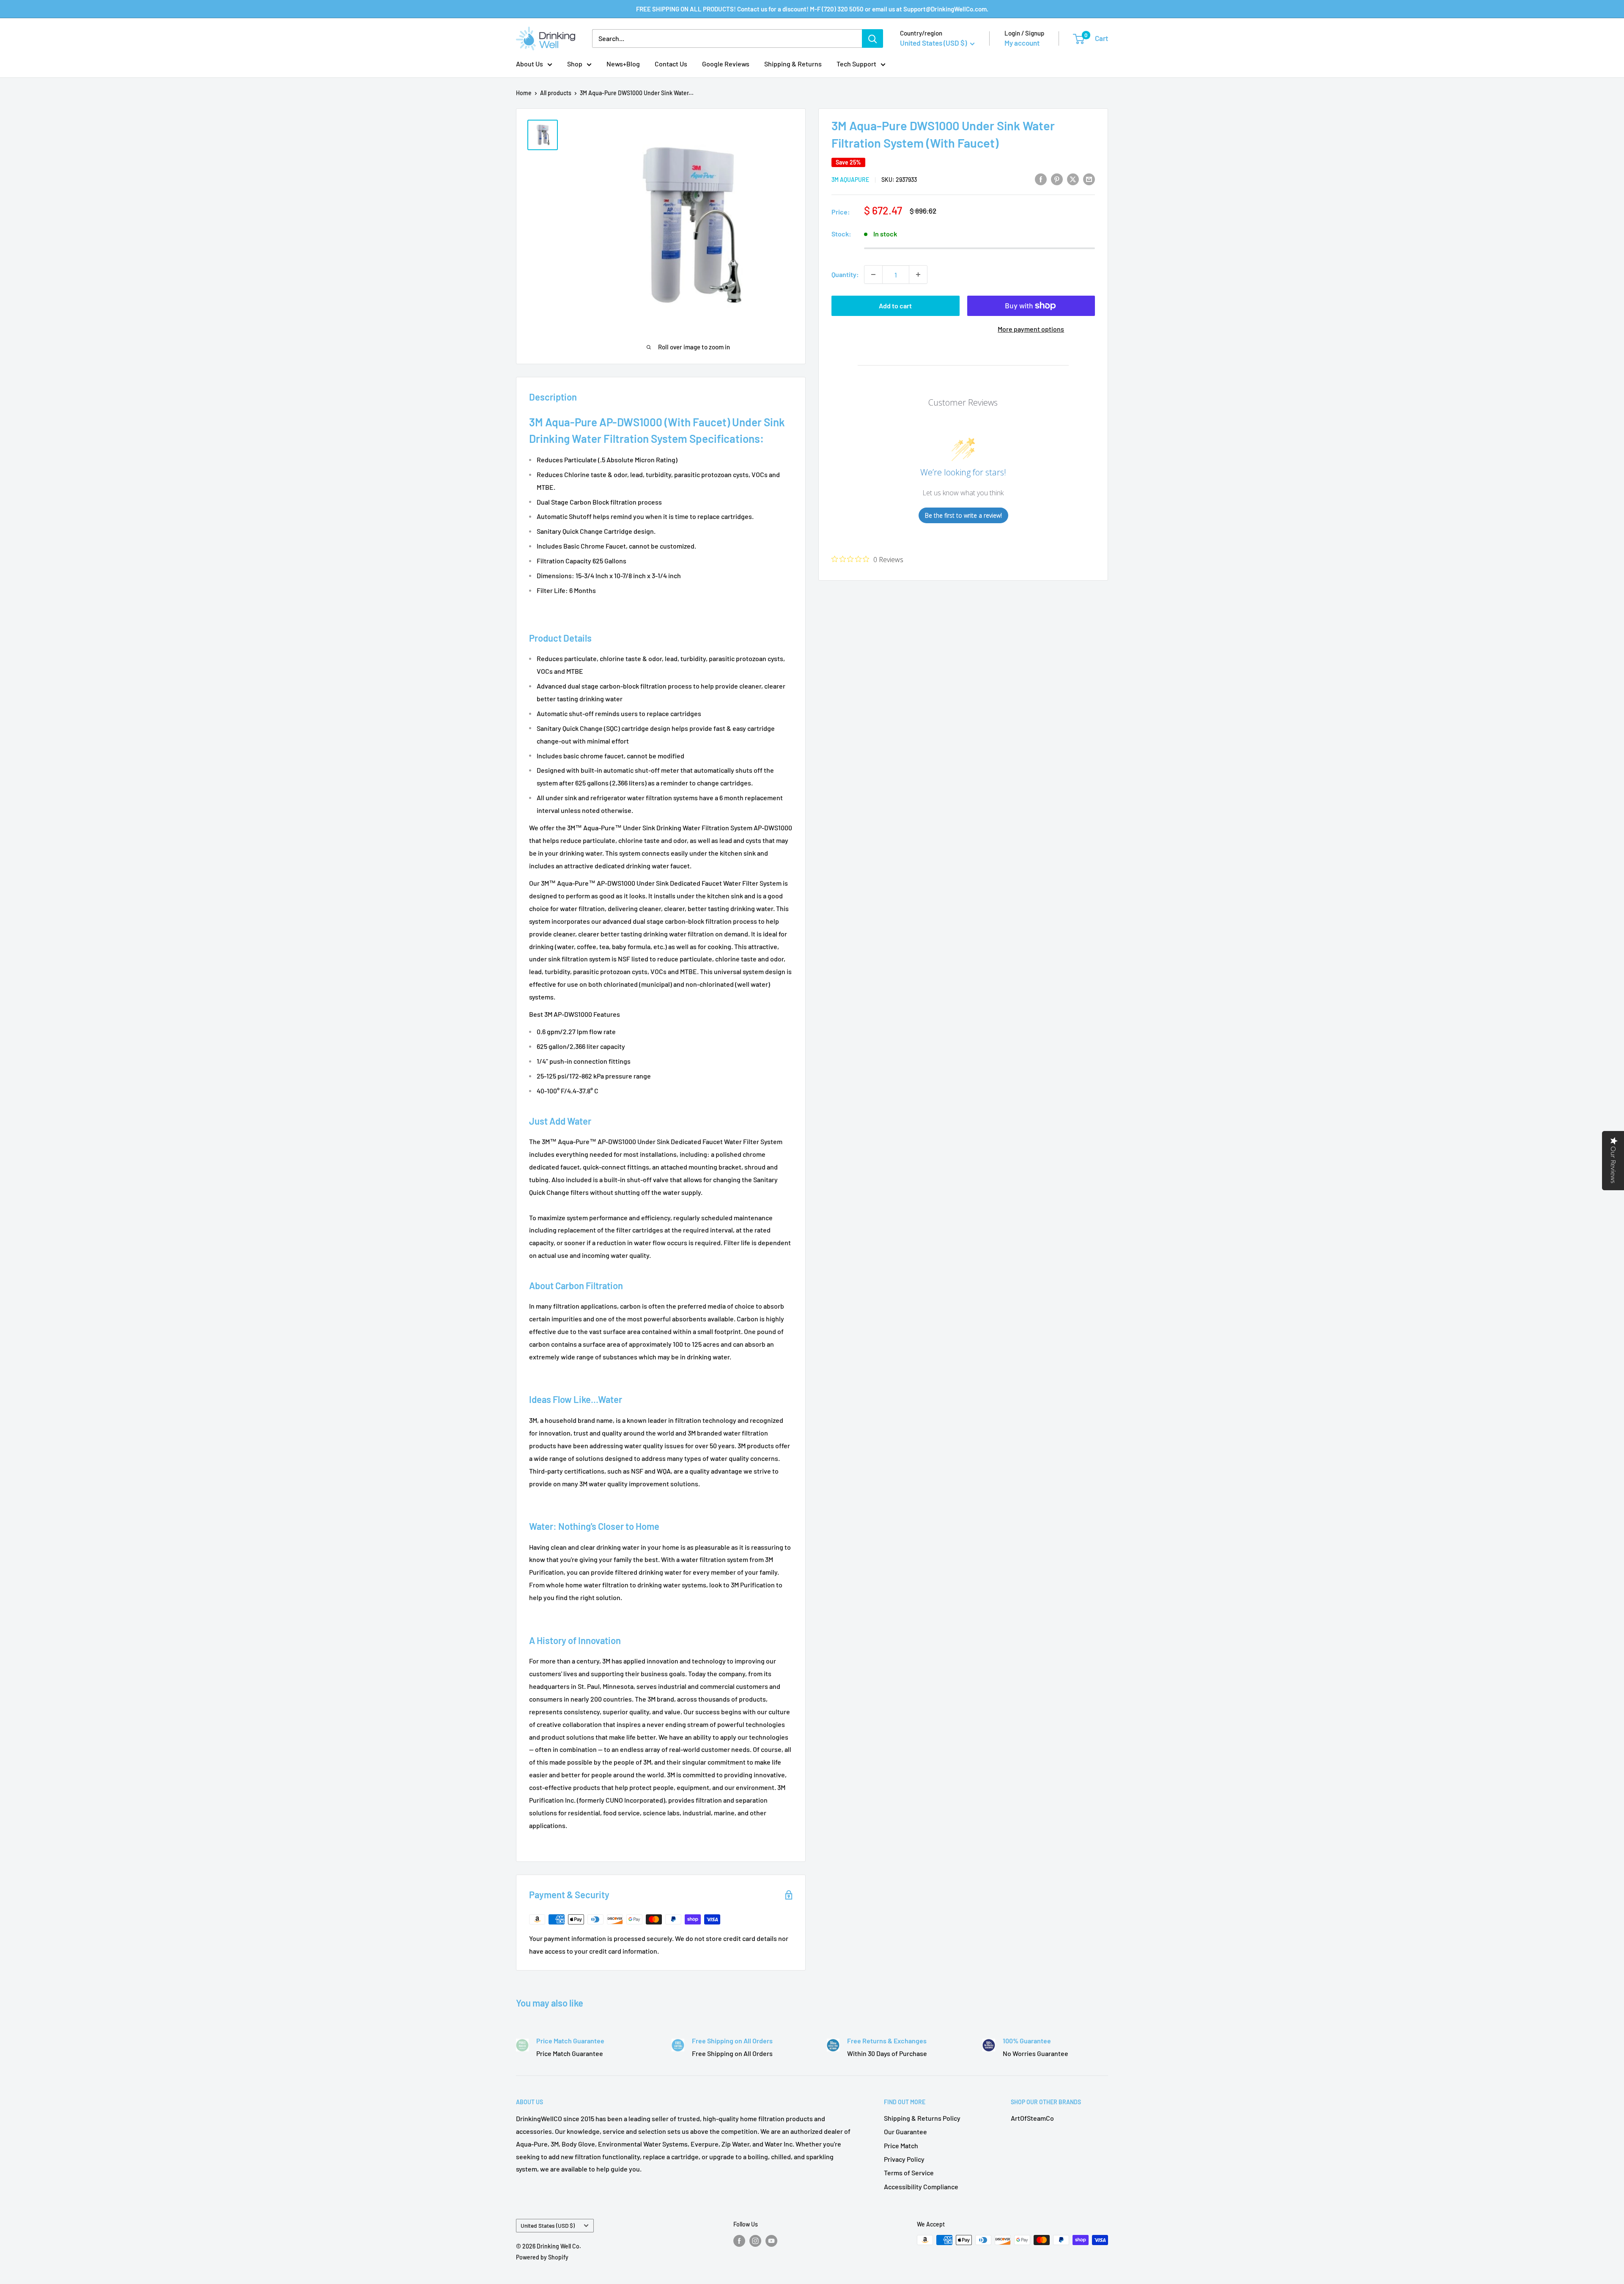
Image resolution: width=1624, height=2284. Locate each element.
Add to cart (895, 306)
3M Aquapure (850, 180)
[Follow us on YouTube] (771, 2241)
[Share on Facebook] (1041, 179)
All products (556, 93)
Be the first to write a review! (963, 515)
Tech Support (856, 64)
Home (524, 93)
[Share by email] (1089, 179)
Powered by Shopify (542, 2257)
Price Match (901, 2145)
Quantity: (845, 274)
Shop (575, 64)
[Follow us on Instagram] (755, 2241)
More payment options (1031, 329)
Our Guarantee (905, 2132)
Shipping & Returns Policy (922, 2118)
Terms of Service (909, 2173)
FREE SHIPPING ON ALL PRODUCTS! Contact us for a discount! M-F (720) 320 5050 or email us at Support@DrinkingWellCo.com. (812, 9)
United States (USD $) (548, 2225)
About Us (529, 64)
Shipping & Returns (793, 64)
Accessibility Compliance (921, 2187)
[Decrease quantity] (873, 275)
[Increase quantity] (918, 275)
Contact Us (671, 64)
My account (1022, 43)
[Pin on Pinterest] (1057, 179)
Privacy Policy (904, 2159)
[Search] (872, 38)
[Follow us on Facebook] (739, 2241)
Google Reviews (726, 64)
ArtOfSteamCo (1032, 2118)
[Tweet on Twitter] (1073, 179)
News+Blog (623, 64)
